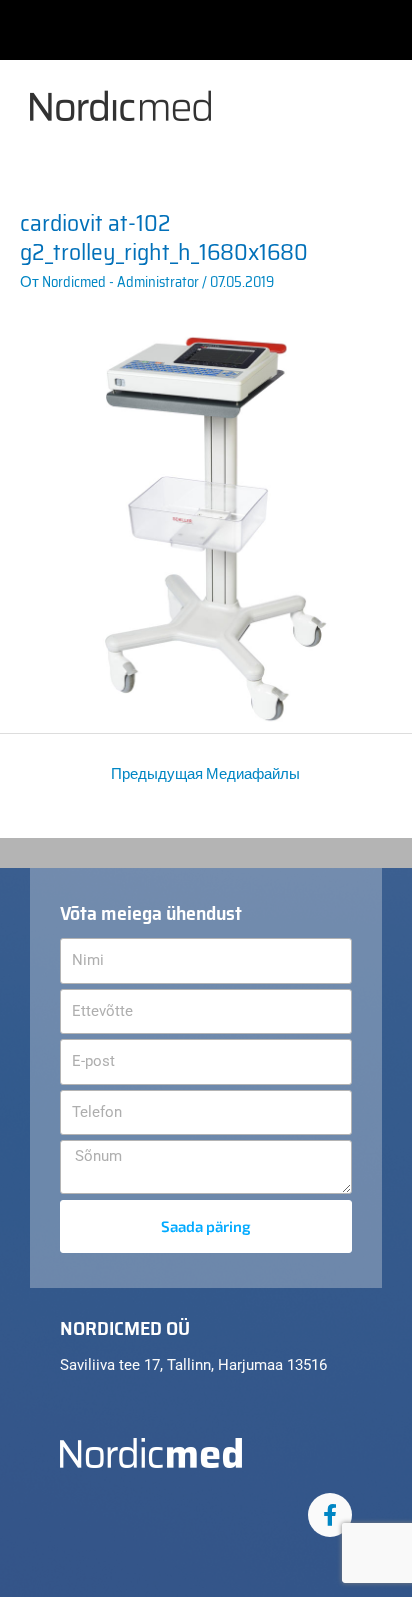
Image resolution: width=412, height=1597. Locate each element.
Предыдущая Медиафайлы (205, 773)
